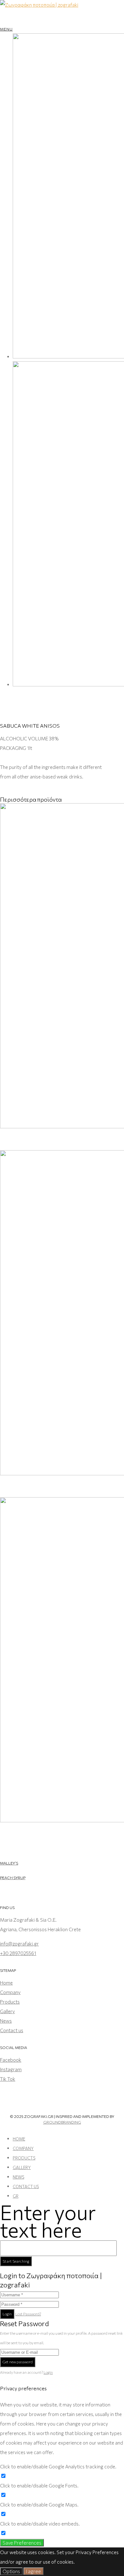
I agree (34, 2571)
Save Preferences (22, 2543)
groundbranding (62, 2122)
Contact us (12, 2030)
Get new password (18, 2362)
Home (6, 1983)
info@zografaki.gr (19, 1944)
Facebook (11, 2060)
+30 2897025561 (18, 1953)
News (6, 2021)
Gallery (7, 2011)
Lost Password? (28, 2314)
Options (11, 2571)
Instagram (11, 2069)
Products (10, 2002)
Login (7, 2314)
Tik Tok (8, 2079)
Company (10, 1992)
